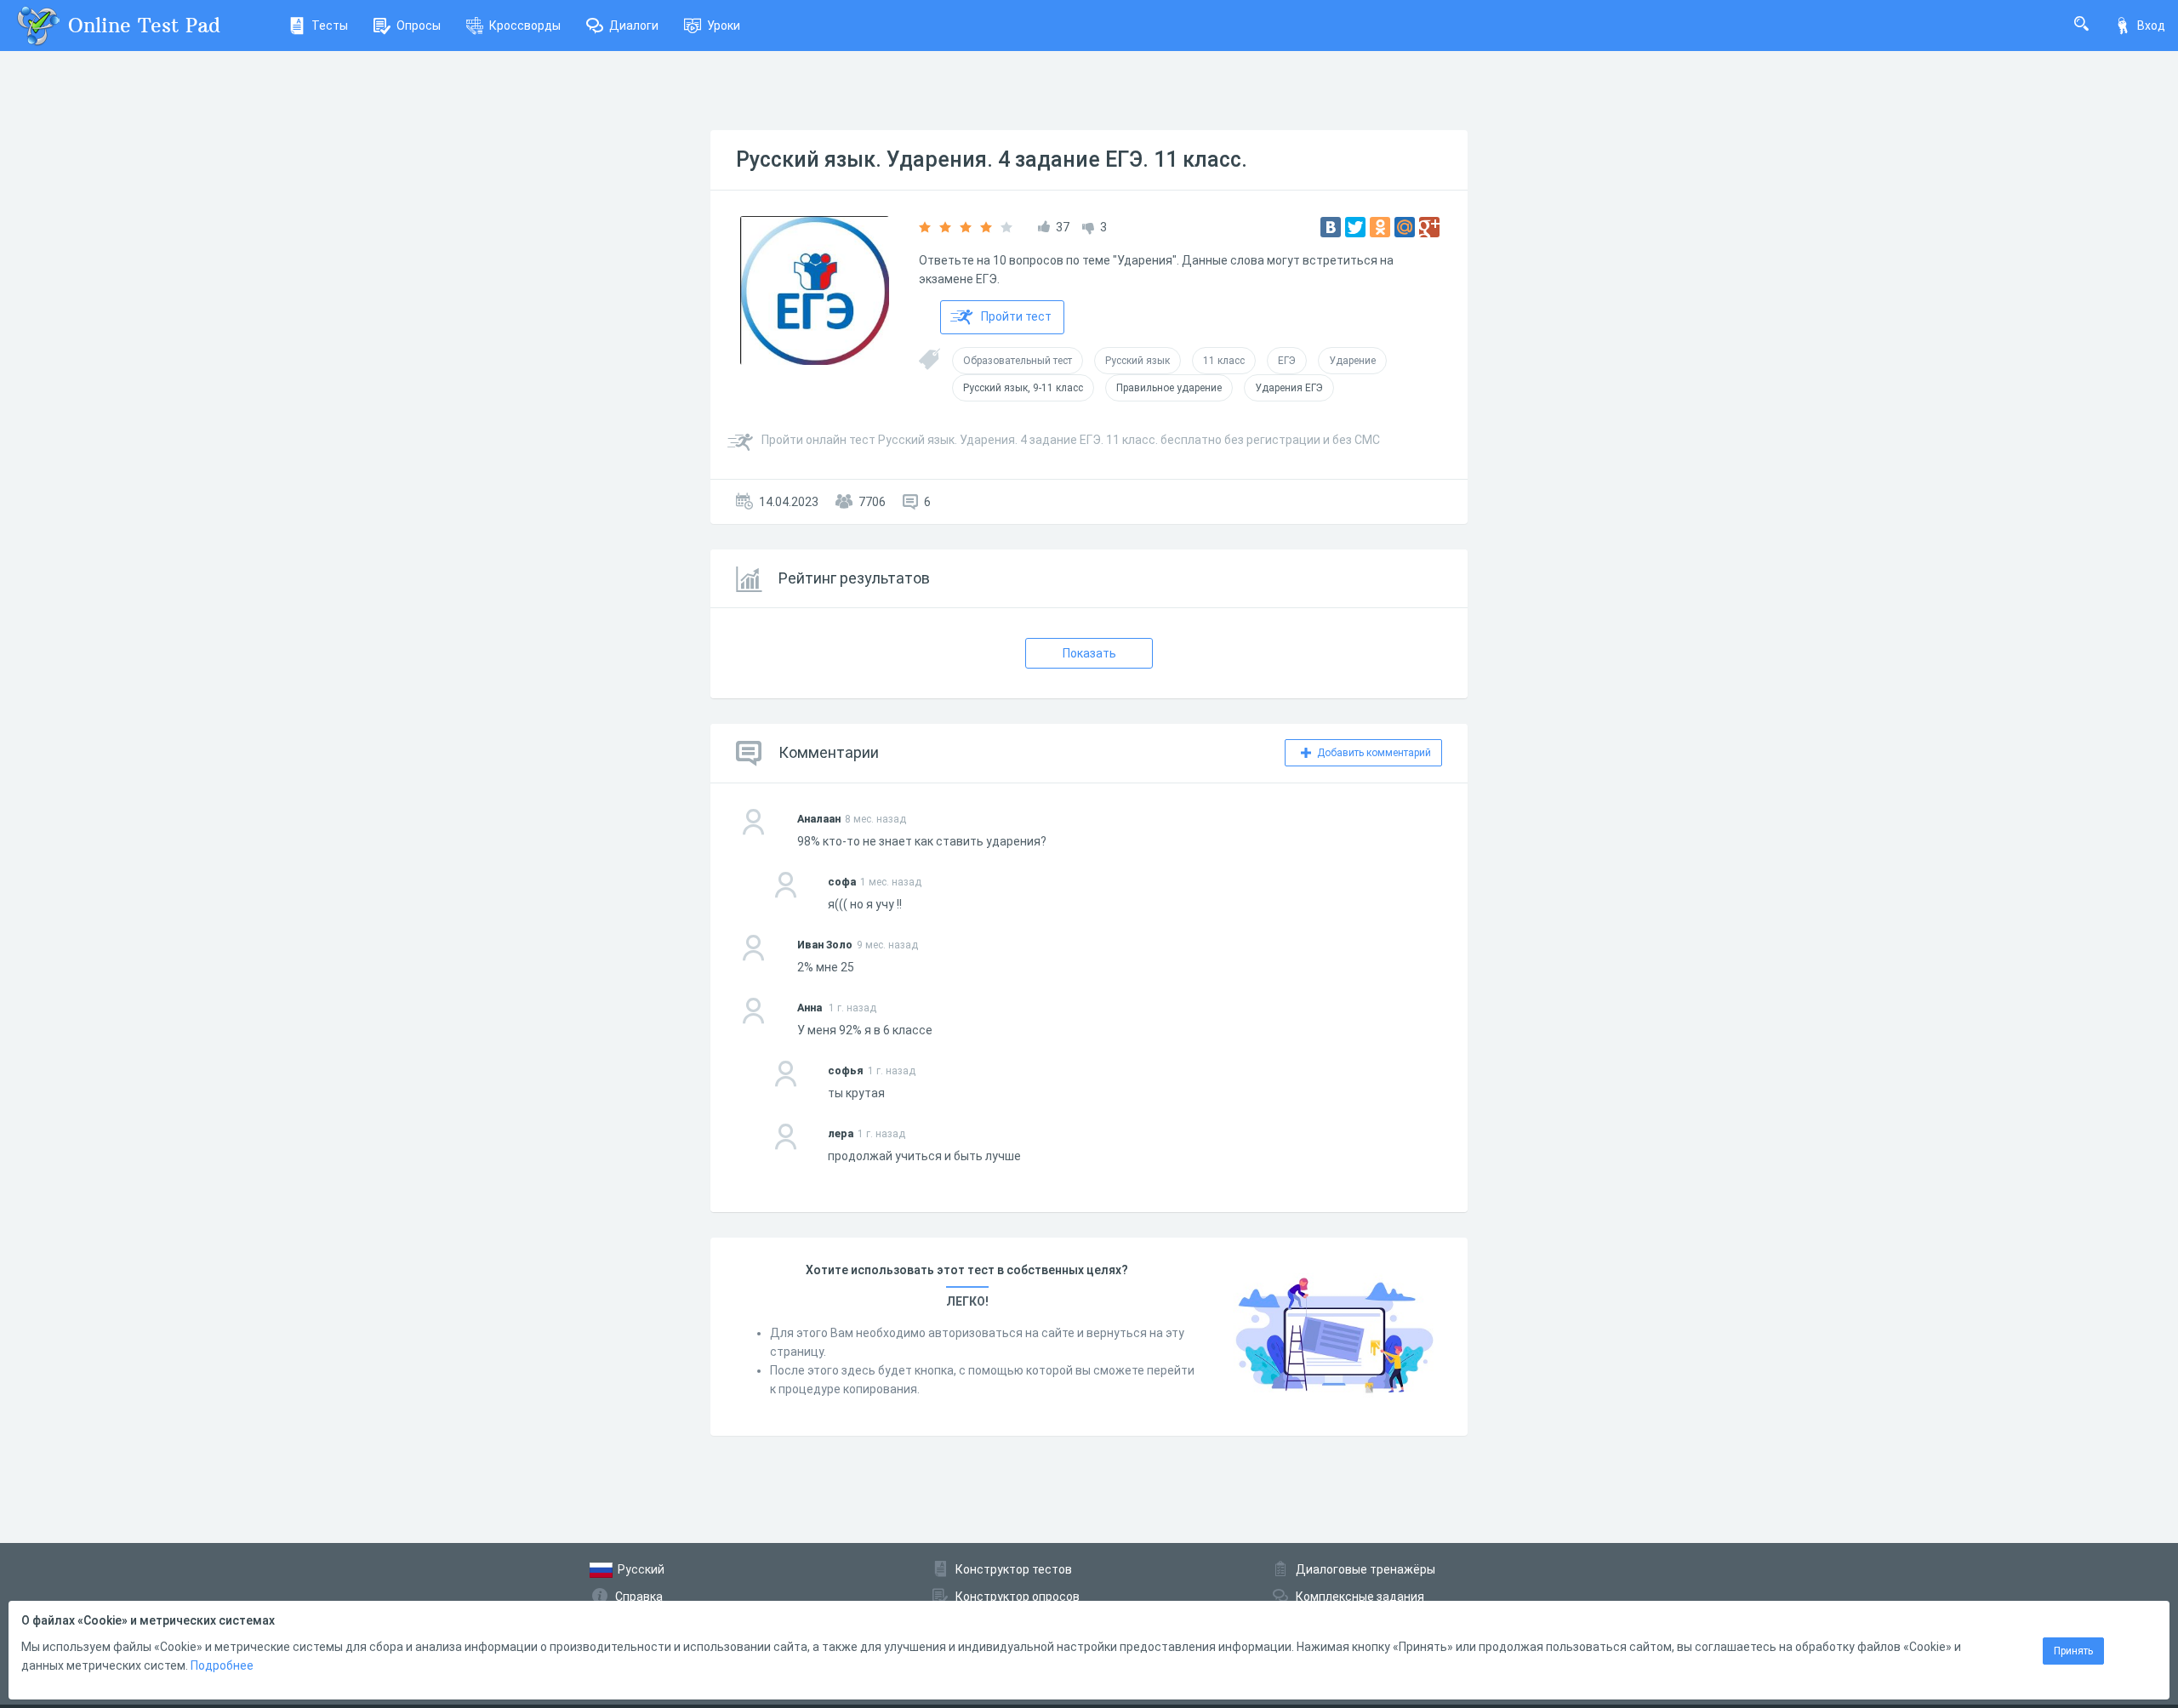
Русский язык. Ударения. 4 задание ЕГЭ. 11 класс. (992, 159)
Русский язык (1137, 361)
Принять (2073, 1651)
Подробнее (222, 1665)
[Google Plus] (1429, 227)
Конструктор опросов (1018, 1597)
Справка (639, 1597)
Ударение (1352, 361)
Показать (1089, 653)
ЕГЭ (1287, 361)
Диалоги (634, 26)
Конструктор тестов (1014, 1569)
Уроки (724, 26)
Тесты (330, 26)
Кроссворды (525, 26)
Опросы (419, 26)
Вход (2151, 26)
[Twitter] (1355, 227)
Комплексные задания (1360, 1597)
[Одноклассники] (1380, 227)
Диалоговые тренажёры (1366, 1569)
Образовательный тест (1018, 361)
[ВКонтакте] (1331, 227)
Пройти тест (1016, 316)
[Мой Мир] (1405, 227)
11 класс (1224, 361)
